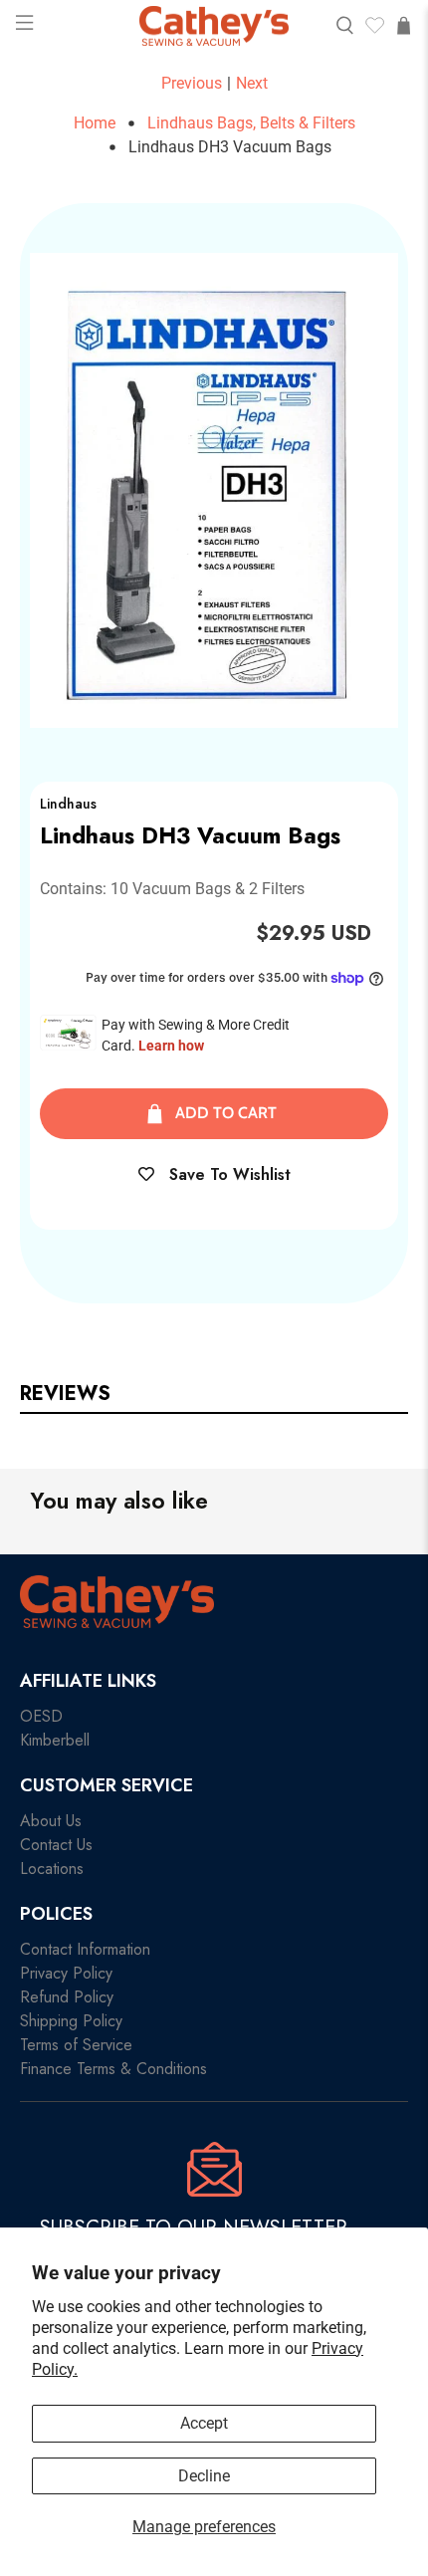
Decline (204, 2476)
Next (252, 83)
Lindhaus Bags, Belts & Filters (251, 123)
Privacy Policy (66, 1973)
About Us (51, 1821)
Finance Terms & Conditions (113, 2069)
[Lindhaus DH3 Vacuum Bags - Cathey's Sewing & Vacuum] (214, 490)
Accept (204, 2423)
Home (95, 123)
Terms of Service (76, 2045)
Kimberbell (55, 1740)
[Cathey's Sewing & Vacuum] (214, 26)
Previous (192, 83)
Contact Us (56, 1845)
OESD (41, 1716)
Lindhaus (68, 804)
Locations (52, 1869)
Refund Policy (67, 1997)
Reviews (65, 1394)
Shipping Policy (71, 2021)
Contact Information (85, 1949)
